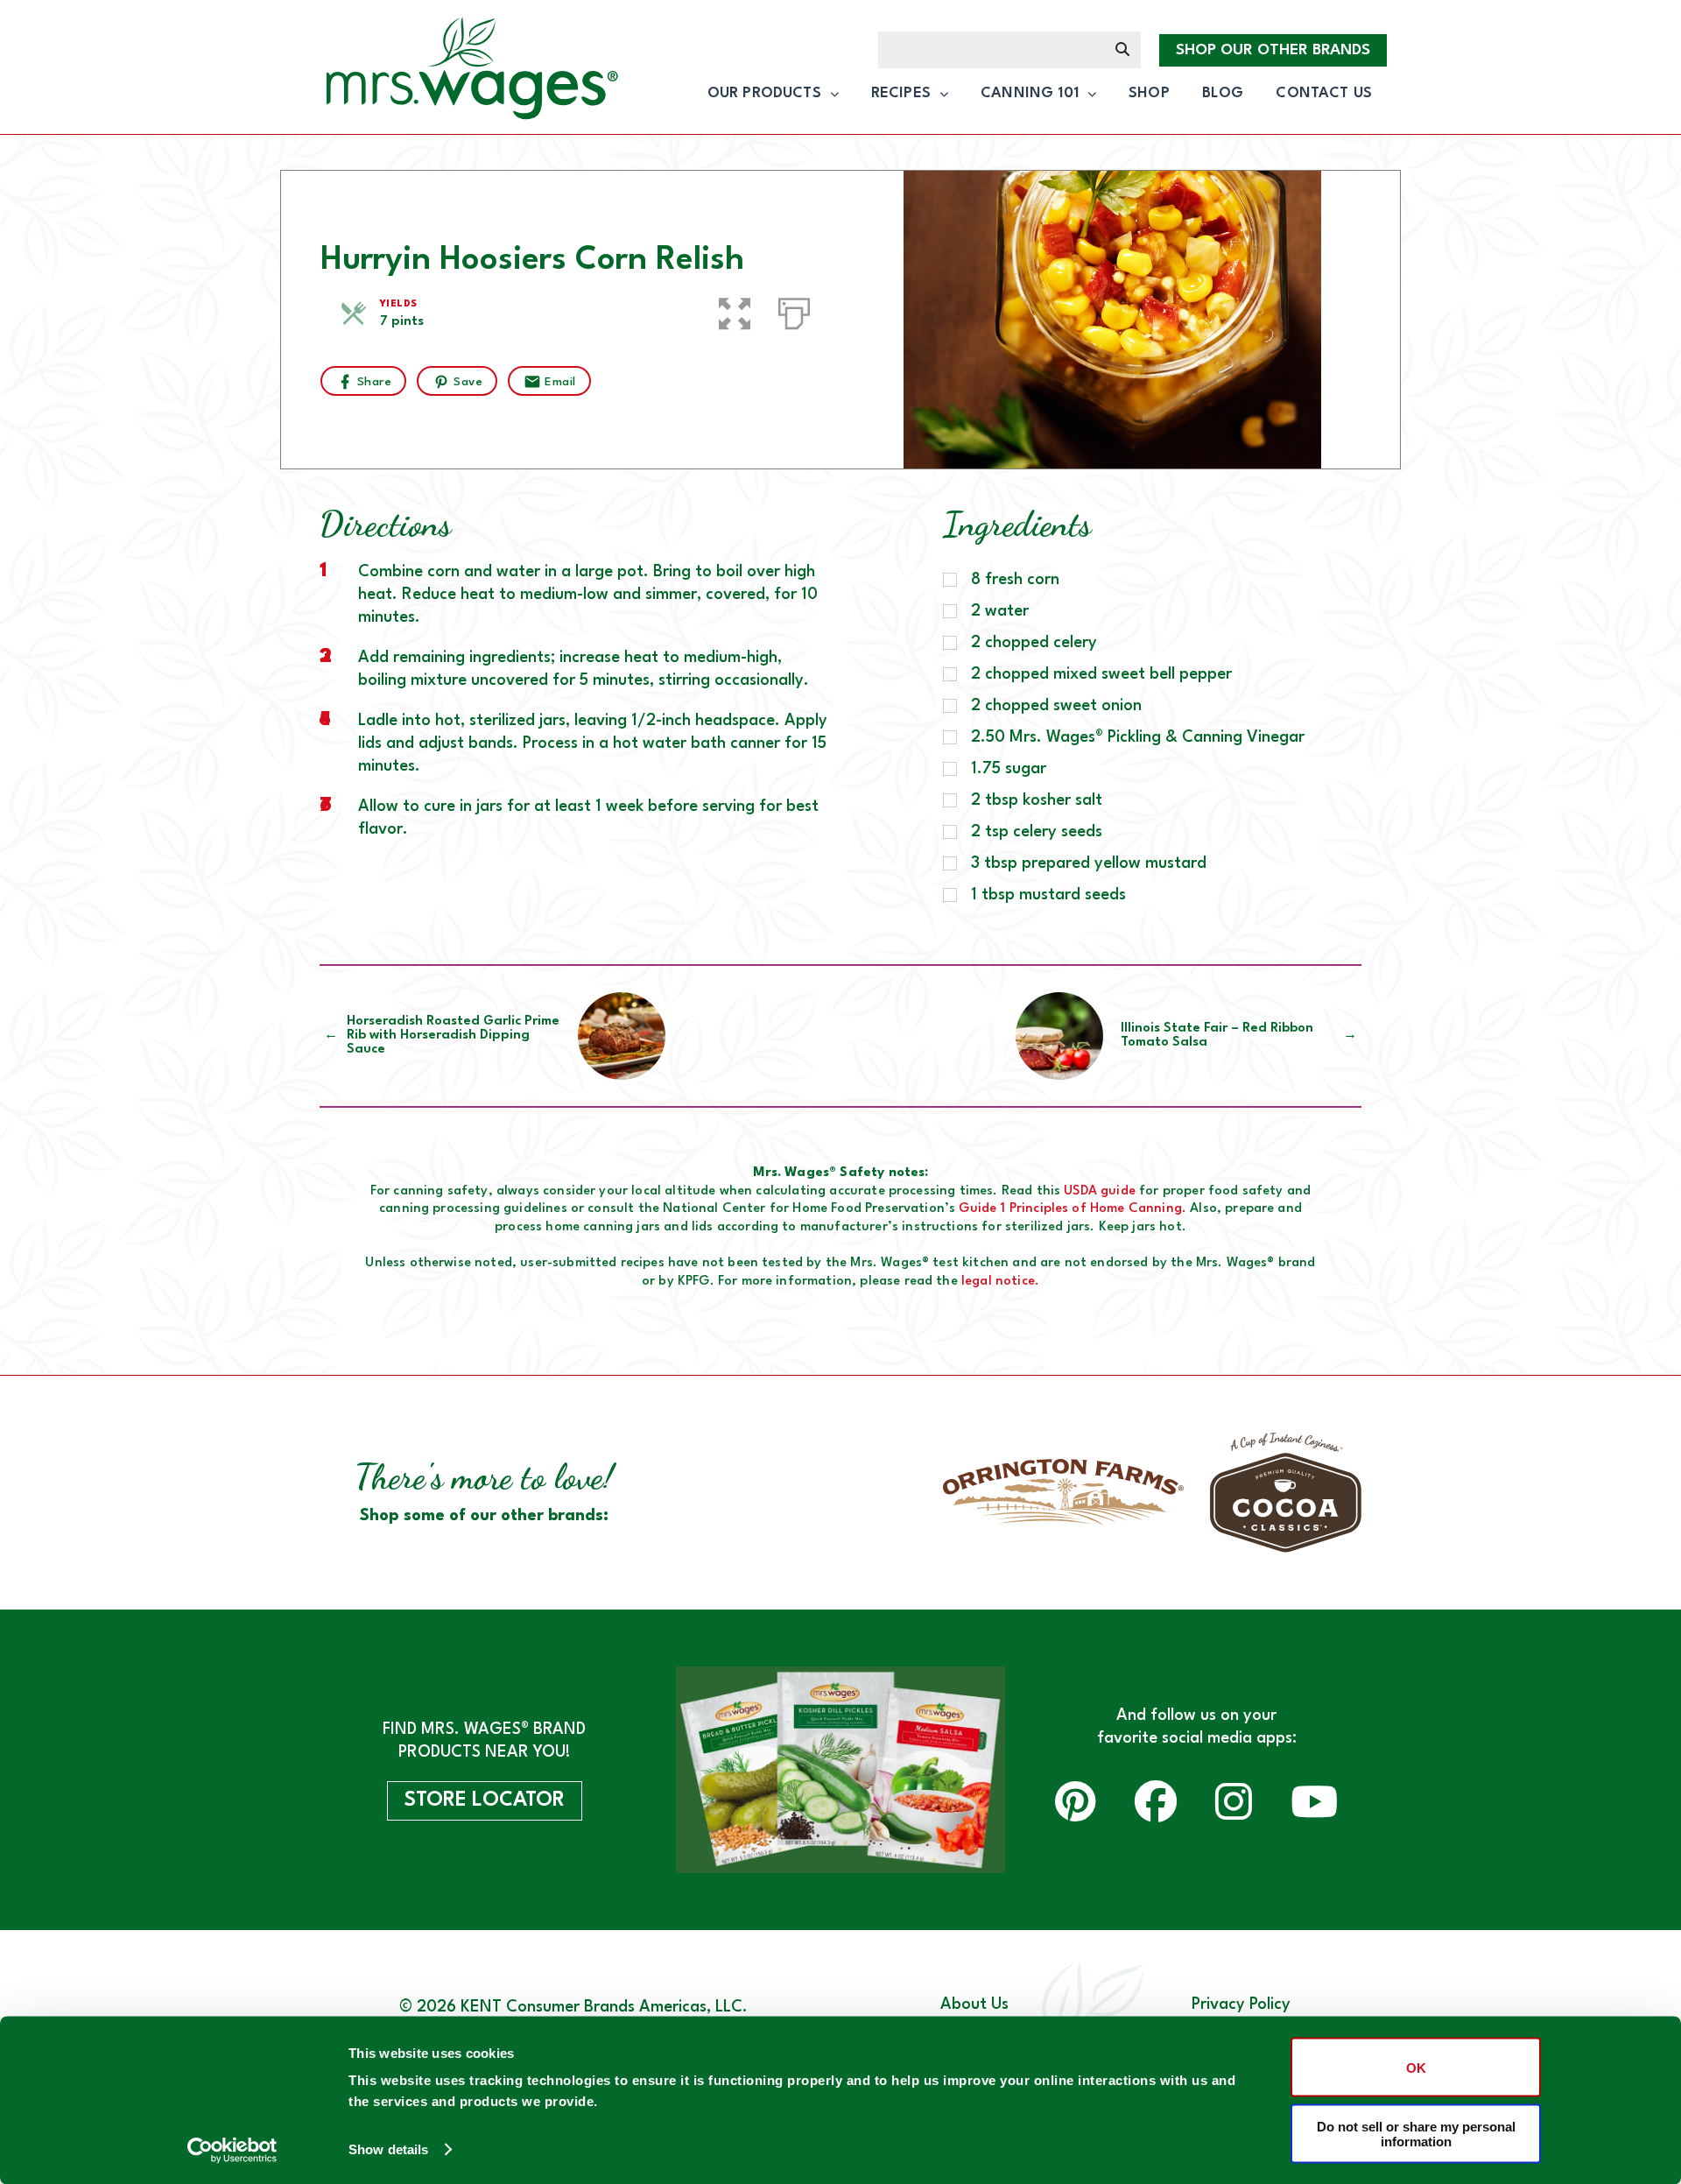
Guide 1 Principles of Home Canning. (1073, 1209)
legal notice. (1000, 1282)
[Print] (794, 310)
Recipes (901, 93)
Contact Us (1324, 93)
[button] (735, 310)
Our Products (764, 93)
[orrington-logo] (1063, 1492)
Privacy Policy (1241, 2004)
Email (560, 382)
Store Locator (485, 1800)
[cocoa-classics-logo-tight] (1286, 1493)
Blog (1223, 93)
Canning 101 (1030, 93)
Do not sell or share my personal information (1416, 2133)
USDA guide (1100, 1191)
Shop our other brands (1273, 50)
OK (1416, 2067)
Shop (1149, 93)
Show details (388, 2149)
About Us (974, 2004)
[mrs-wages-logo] (467, 71)
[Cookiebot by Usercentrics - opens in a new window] (232, 2150)
